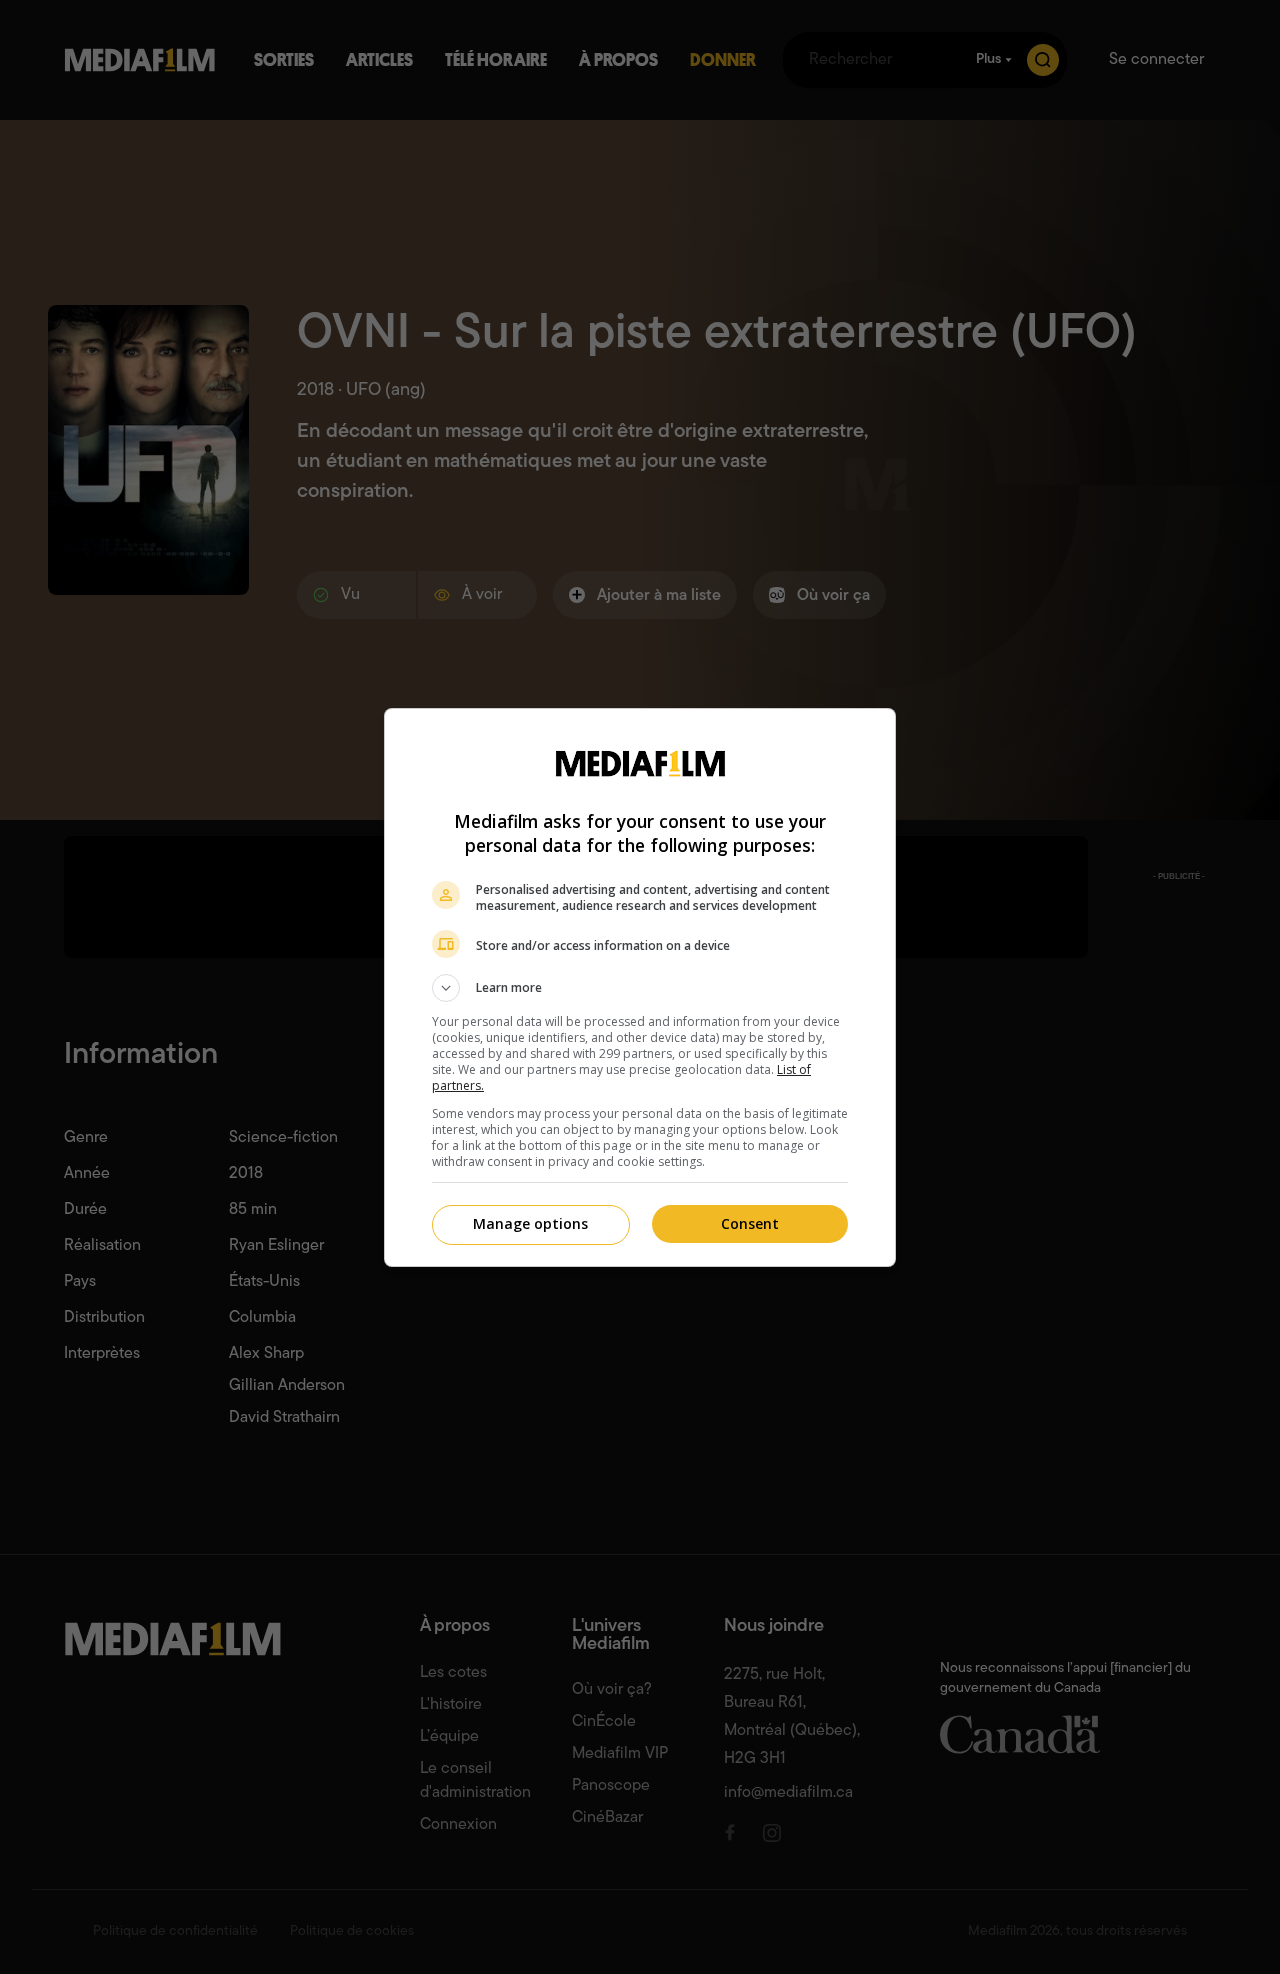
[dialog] (640, 987)
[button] (640, 988)
